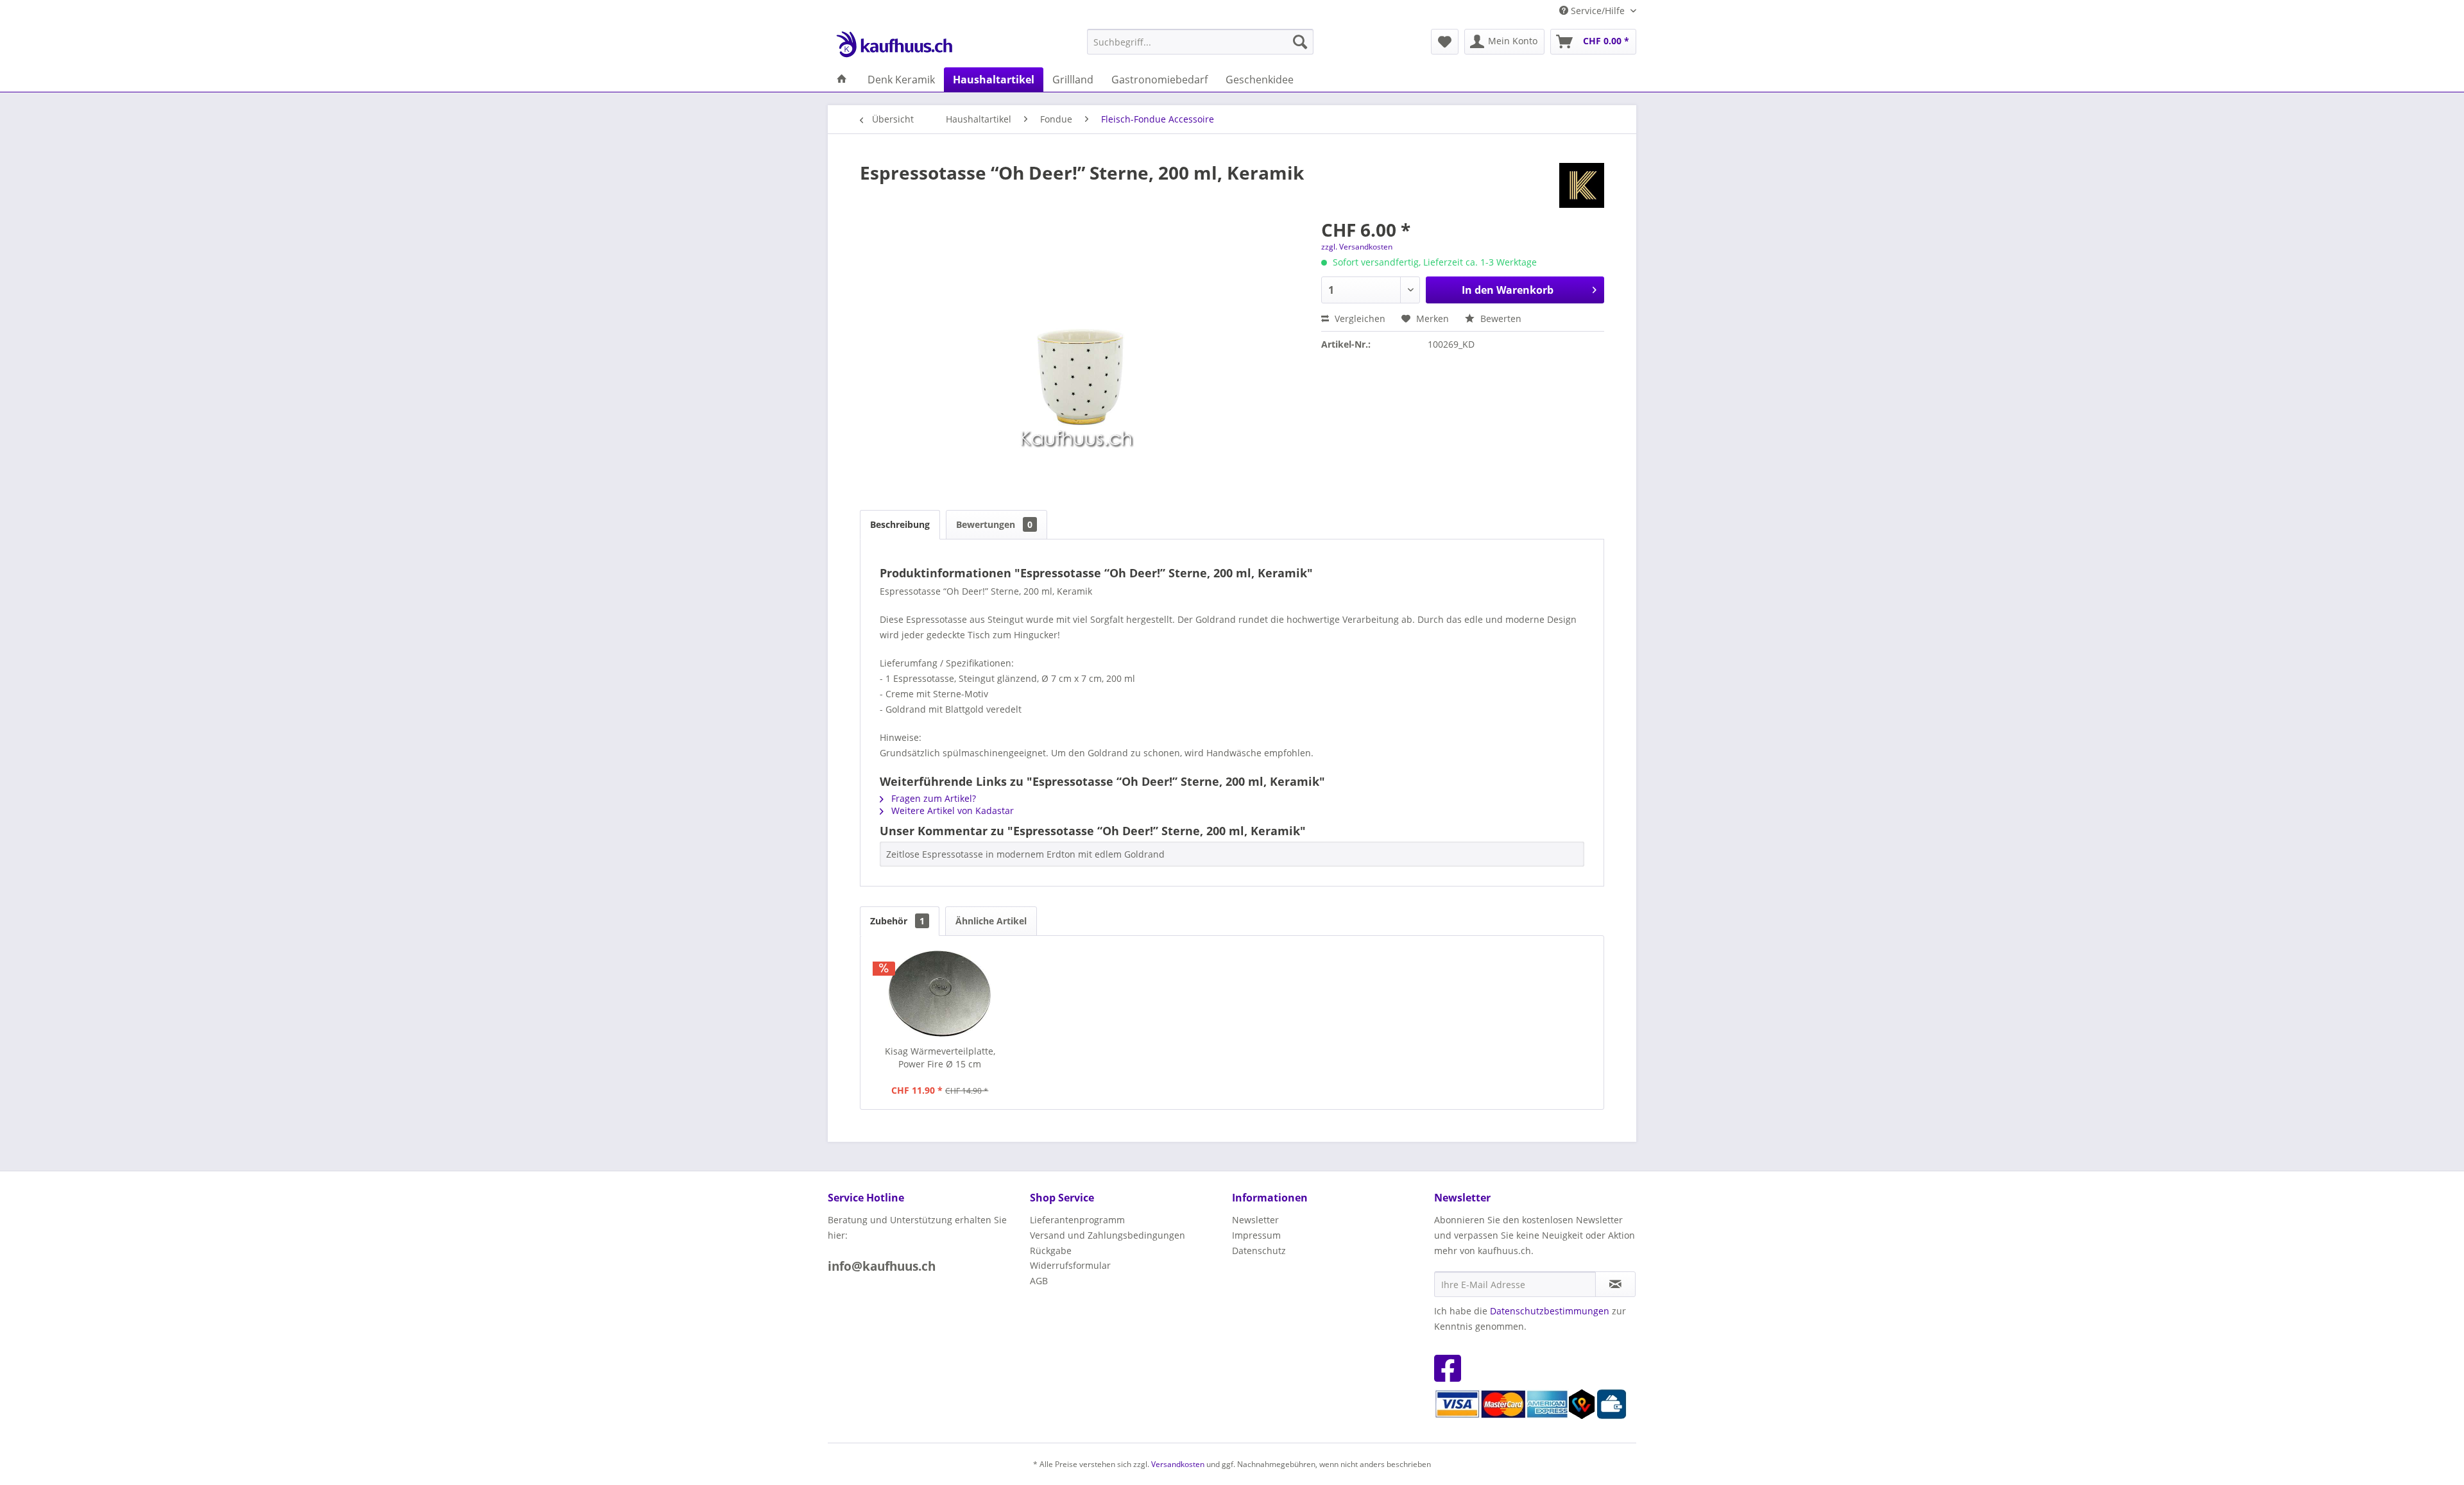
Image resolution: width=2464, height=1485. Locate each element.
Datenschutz (1259, 1251)
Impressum (1256, 1235)
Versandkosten (1178, 1464)
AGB (1039, 1281)
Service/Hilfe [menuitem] (1598, 11)
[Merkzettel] (1445, 42)
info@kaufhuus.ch (882, 1266)
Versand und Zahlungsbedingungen (1108, 1235)
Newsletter (1255, 1220)
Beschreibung (900, 524)
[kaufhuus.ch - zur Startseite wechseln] (894, 45)
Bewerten (1500, 318)
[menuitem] (1200, 42)
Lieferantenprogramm (1077, 1220)
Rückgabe (1051, 1251)
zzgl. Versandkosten (1357, 247)
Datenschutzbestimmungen (1550, 1311)
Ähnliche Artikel (991, 921)
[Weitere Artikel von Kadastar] (1582, 185)
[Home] (842, 80)
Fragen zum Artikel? (932, 798)
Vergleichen (1359, 318)
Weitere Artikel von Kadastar (951, 810)
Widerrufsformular (1070, 1265)
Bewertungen (994, 524)
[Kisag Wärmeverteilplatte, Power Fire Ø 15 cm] (940, 994)
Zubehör (897, 921)
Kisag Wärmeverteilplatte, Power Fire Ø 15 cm (940, 1057)
